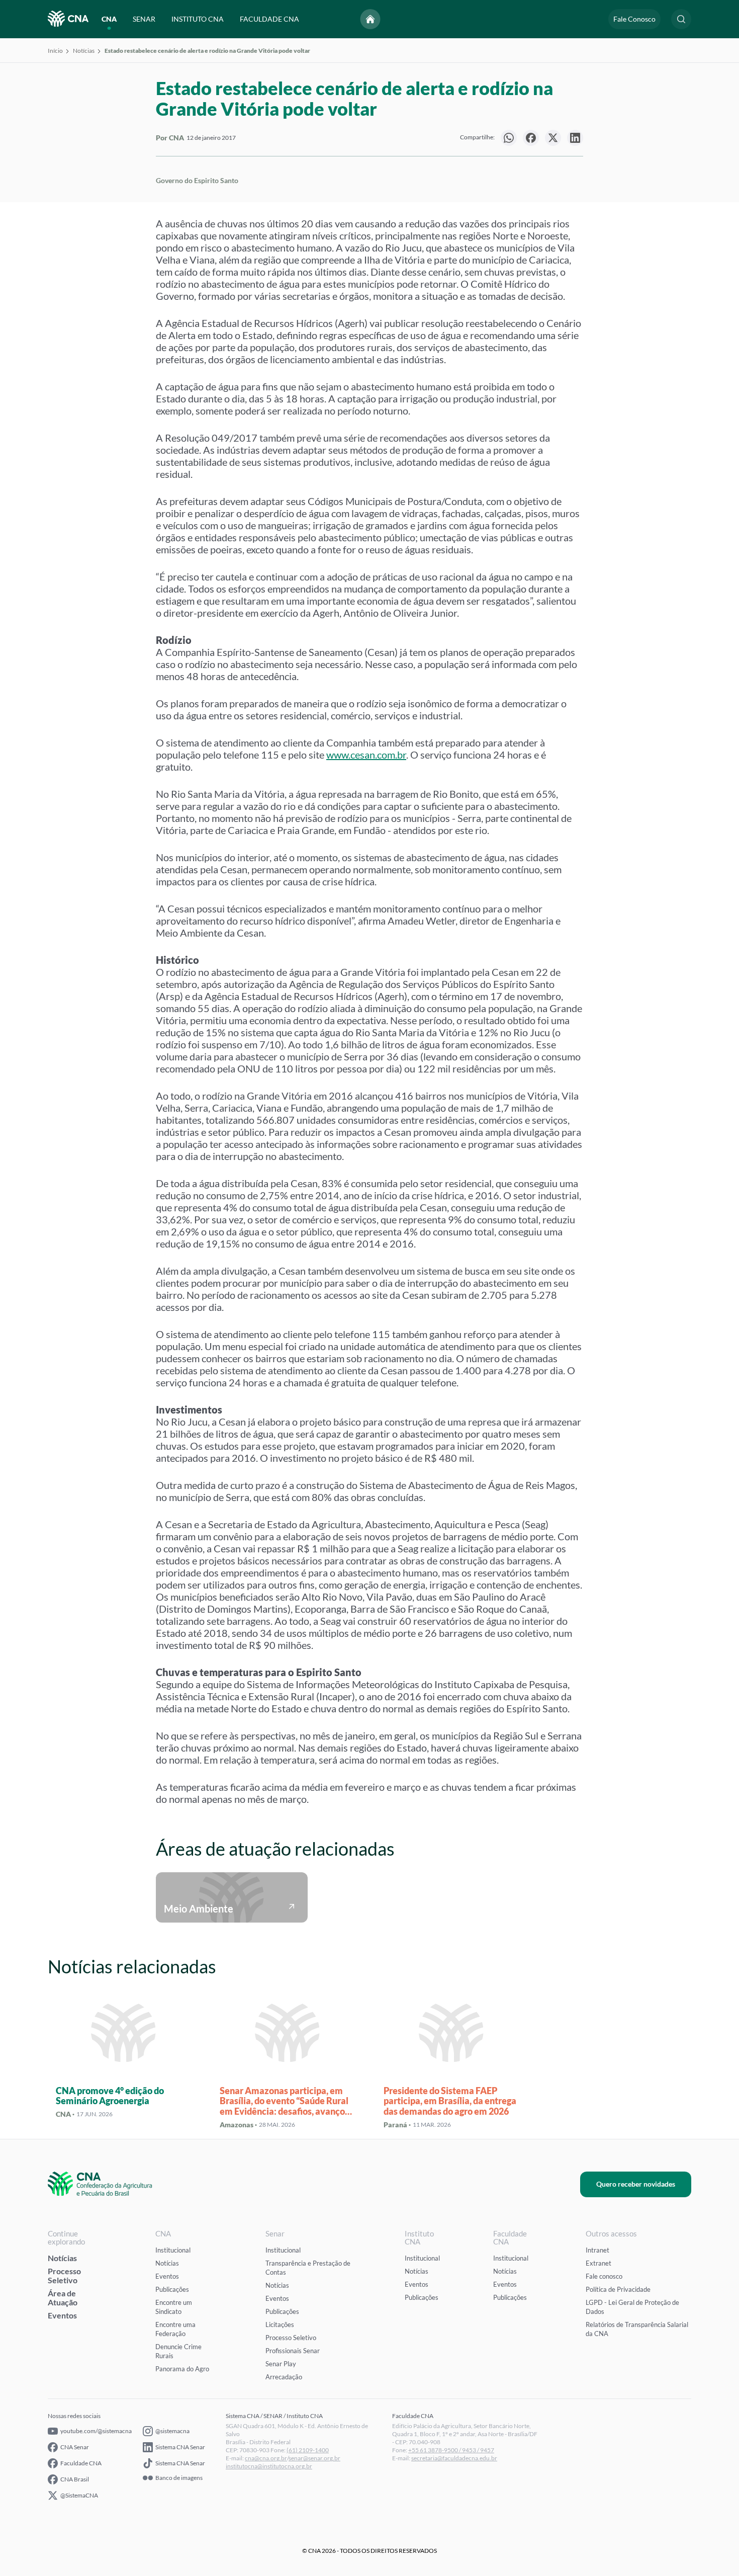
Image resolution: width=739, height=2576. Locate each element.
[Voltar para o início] (371, 19)
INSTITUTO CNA (198, 19)
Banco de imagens (179, 2478)
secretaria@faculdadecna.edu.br (454, 2458)
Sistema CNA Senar (180, 2447)
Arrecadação (284, 2377)
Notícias (84, 51)
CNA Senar (75, 2447)
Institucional (173, 2250)
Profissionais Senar (293, 2351)
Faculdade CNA (81, 2463)
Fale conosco (604, 2276)
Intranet (597, 2250)
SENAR (144, 19)
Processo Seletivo (64, 2275)
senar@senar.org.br (314, 2458)
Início (55, 51)
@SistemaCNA (79, 2495)
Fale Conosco (634, 19)
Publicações (172, 2289)
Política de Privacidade (618, 2289)
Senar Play (281, 2364)
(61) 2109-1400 (308, 2450)
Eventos (62, 2315)
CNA (109, 19)
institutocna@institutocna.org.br (269, 2466)
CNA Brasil (75, 2479)
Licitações (280, 2324)
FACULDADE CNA (269, 19)
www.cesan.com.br (366, 755)
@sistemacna (172, 2431)
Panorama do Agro (182, 2369)
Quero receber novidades (636, 2184)
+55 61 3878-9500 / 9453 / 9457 (451, 2450)
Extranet (598, 2263)
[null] (509, 138)
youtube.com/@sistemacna (96, 2431)
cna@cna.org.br (266, 2458)
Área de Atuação (63, 2298)
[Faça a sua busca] (681, 19)
